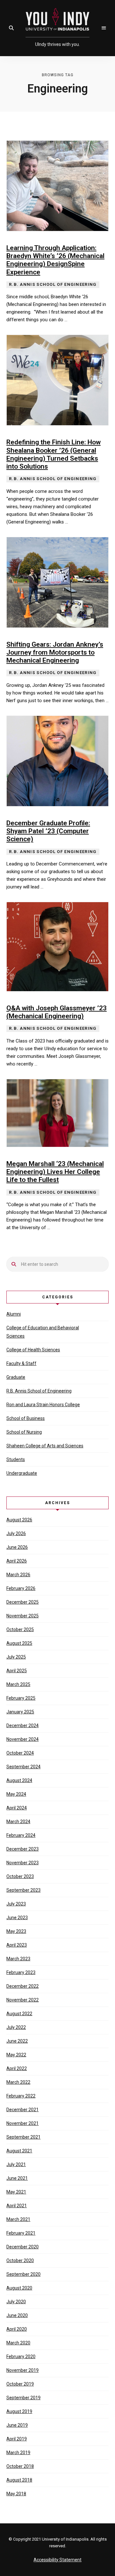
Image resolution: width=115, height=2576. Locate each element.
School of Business (26, 1418)
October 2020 (20, 2260)
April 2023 (17, 1945)
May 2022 (16, 2055)
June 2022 (17, 2041)
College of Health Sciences (33, 1350)
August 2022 (19, 2014)
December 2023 (23, 1849)
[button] (11, 28)
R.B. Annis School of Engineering (39, 1391)
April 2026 (17, 1561)
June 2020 (17, 2315)
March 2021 (18, 2219)
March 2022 (18, 2082)
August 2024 (19, 1780)
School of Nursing (24, 1432)
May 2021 (16, 2192)
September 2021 (23, 2137)
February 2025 (21, 1698)
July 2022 (16, 2027)
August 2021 (19, 2151)
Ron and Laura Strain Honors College (43, 1405)
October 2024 (20, 1753)
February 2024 (21, 1835)
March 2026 (18, 1575)
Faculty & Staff (21, 1363)
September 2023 (23, 1890)
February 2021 (21, 2233)
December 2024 (23, 1726)
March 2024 (18, 1822)
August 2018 (19, 2480)
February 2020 (21, 2357)
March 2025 (18, 1684)
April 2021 (17, 2206)
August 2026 (19, 1520)
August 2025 (19, 1643)
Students (16, 1459)
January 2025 (20, 1712)
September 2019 (23, 2398)
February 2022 (21, 2096)
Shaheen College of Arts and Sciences (45, 1446)
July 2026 (16, 1533)
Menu (104, 28)
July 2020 (16, 2302)
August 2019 (19, 2411)
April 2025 (17, 1671)
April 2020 (17, 2329)
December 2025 (23, 1602)
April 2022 (17, 2068)
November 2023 (23, 1863)
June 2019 (17, 2425)
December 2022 (23, 1986)
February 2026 (21, 1588)
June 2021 (17, 2178)
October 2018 (20, 2466)
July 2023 (16, 1904)
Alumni (14, 1314)
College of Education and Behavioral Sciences (43, 1332)
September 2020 (23, 2274)
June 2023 (17, 1918)
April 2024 (17, 1808)
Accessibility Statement (57, 2560)
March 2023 (18, 1959)
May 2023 (16, 1931)
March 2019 (18, 2453)
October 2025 (20, 1629)
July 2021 (16, 2164)
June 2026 (17, 1547)
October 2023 (20, 1876)
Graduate (16, 1377)
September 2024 (23, 1767)
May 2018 (16, 2494)
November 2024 (23, 1739)
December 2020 (23, 2247)
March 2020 (18, 2343)
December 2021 (23, 2110)
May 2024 (16, 1794)
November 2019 (23, 2370)
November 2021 (23, 2123)
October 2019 (20, 2384)
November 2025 (23, 1616)
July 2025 (16, 1657)
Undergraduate (22, 1473)
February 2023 (21, 1972)
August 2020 (19, 2288)
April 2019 (17, 2439)
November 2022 (23, 2000)
